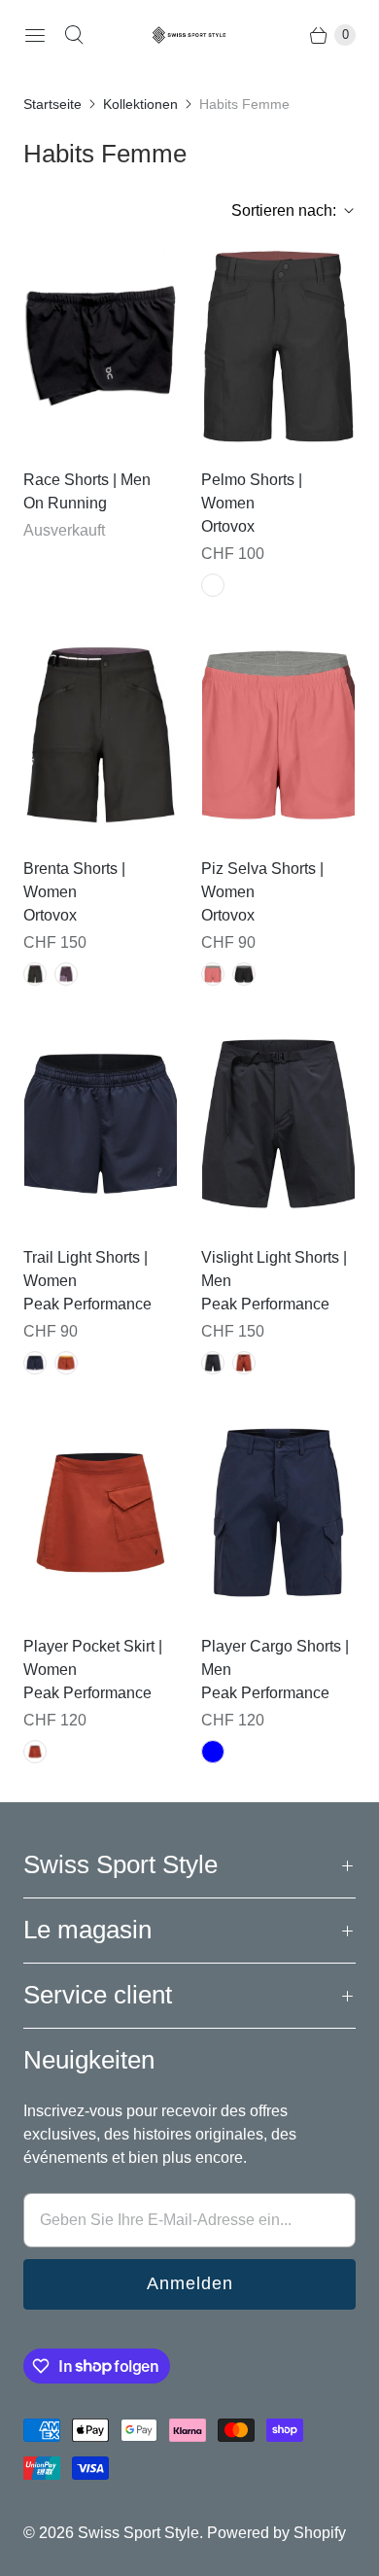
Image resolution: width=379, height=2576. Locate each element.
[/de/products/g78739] (278, 1124)
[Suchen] (74, 35)
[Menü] (35, 35)
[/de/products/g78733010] (278, 1513)
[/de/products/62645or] (278, 735)
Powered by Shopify (276, 2533)
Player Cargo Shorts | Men (275, 1658)
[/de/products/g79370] (101, 1124)
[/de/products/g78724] (101, 1513)
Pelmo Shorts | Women (252, 491)
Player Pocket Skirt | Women (93, 1658)
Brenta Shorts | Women (74, 880)
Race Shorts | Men (87, 480)
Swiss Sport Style (138, 2533)
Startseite (52, 104)
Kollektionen (140, 104)
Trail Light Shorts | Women (86, 1269)
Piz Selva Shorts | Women (262, 880)
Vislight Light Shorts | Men (274, 1269)
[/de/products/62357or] (278, 346)
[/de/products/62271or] (101, 735)
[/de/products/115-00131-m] (101, 346)
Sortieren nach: (278, 210)
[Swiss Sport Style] (189, 35)
